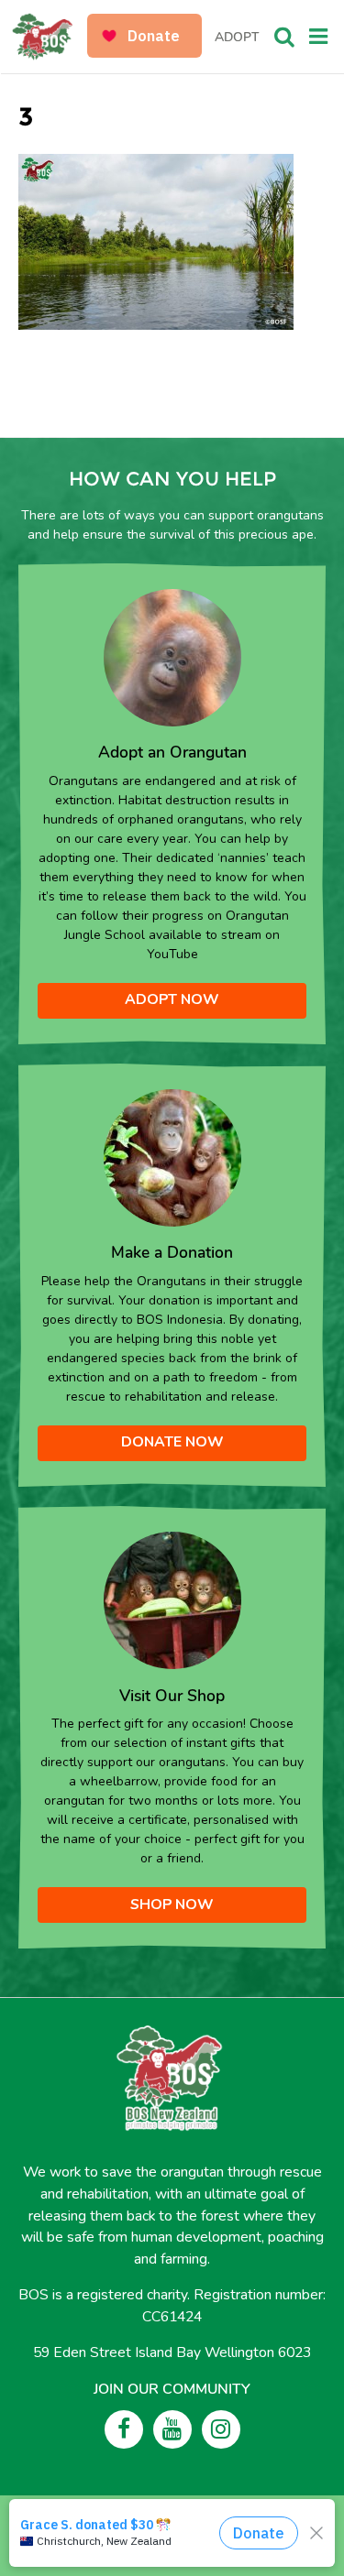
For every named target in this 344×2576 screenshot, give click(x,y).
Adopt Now (172, 999)
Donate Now (172, 1442)
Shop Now (172, 1905)
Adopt (237, 37)
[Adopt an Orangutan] (172, 656)
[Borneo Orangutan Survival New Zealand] (51, 37)
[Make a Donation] (172, 1157)
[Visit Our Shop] (172, 1599)
